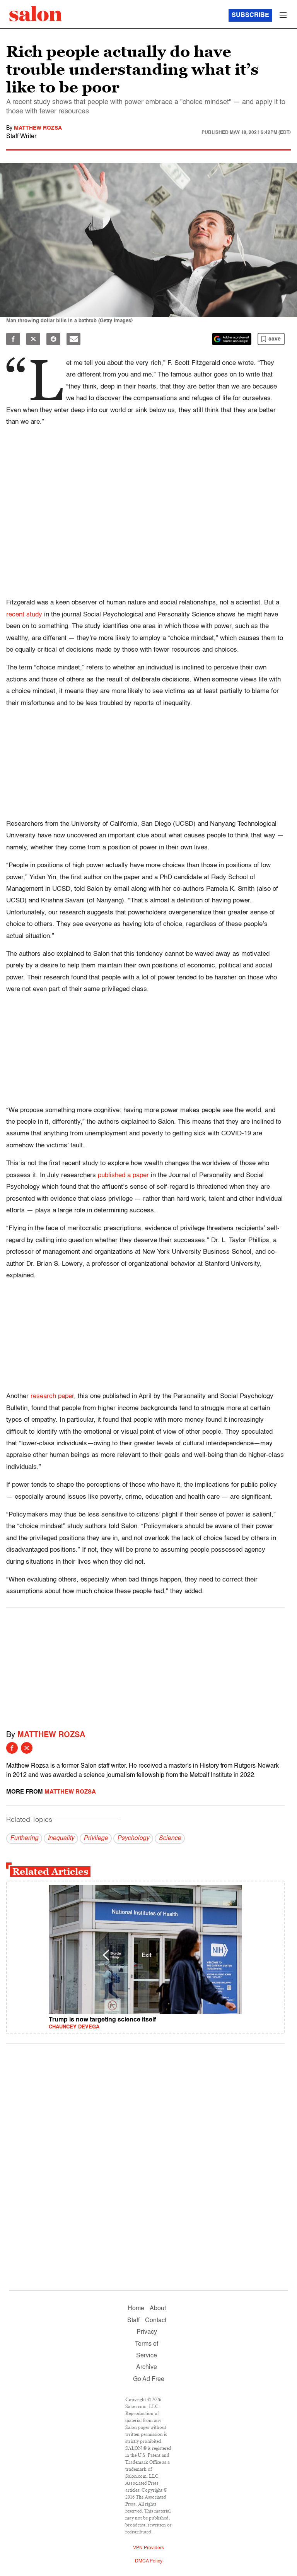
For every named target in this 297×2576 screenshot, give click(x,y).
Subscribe (250, 15)
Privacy (147, 2332)
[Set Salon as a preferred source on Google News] (232, 339)
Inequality (61, 1838)
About (158, 2309)
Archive (147, 2367)
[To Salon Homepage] (36, 14)
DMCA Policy (149, 2561)
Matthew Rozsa (38, 128)
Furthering (24, 1838)
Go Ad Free (149, 2379)
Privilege (96, 1838)
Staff (133, 2321)
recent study (24, 615)
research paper (52, 1396)
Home (136, 2309)
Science (170, 1838)
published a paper (123, 1175)
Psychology (133, 1838)
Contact (156, 2321)
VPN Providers (148, 2548)
